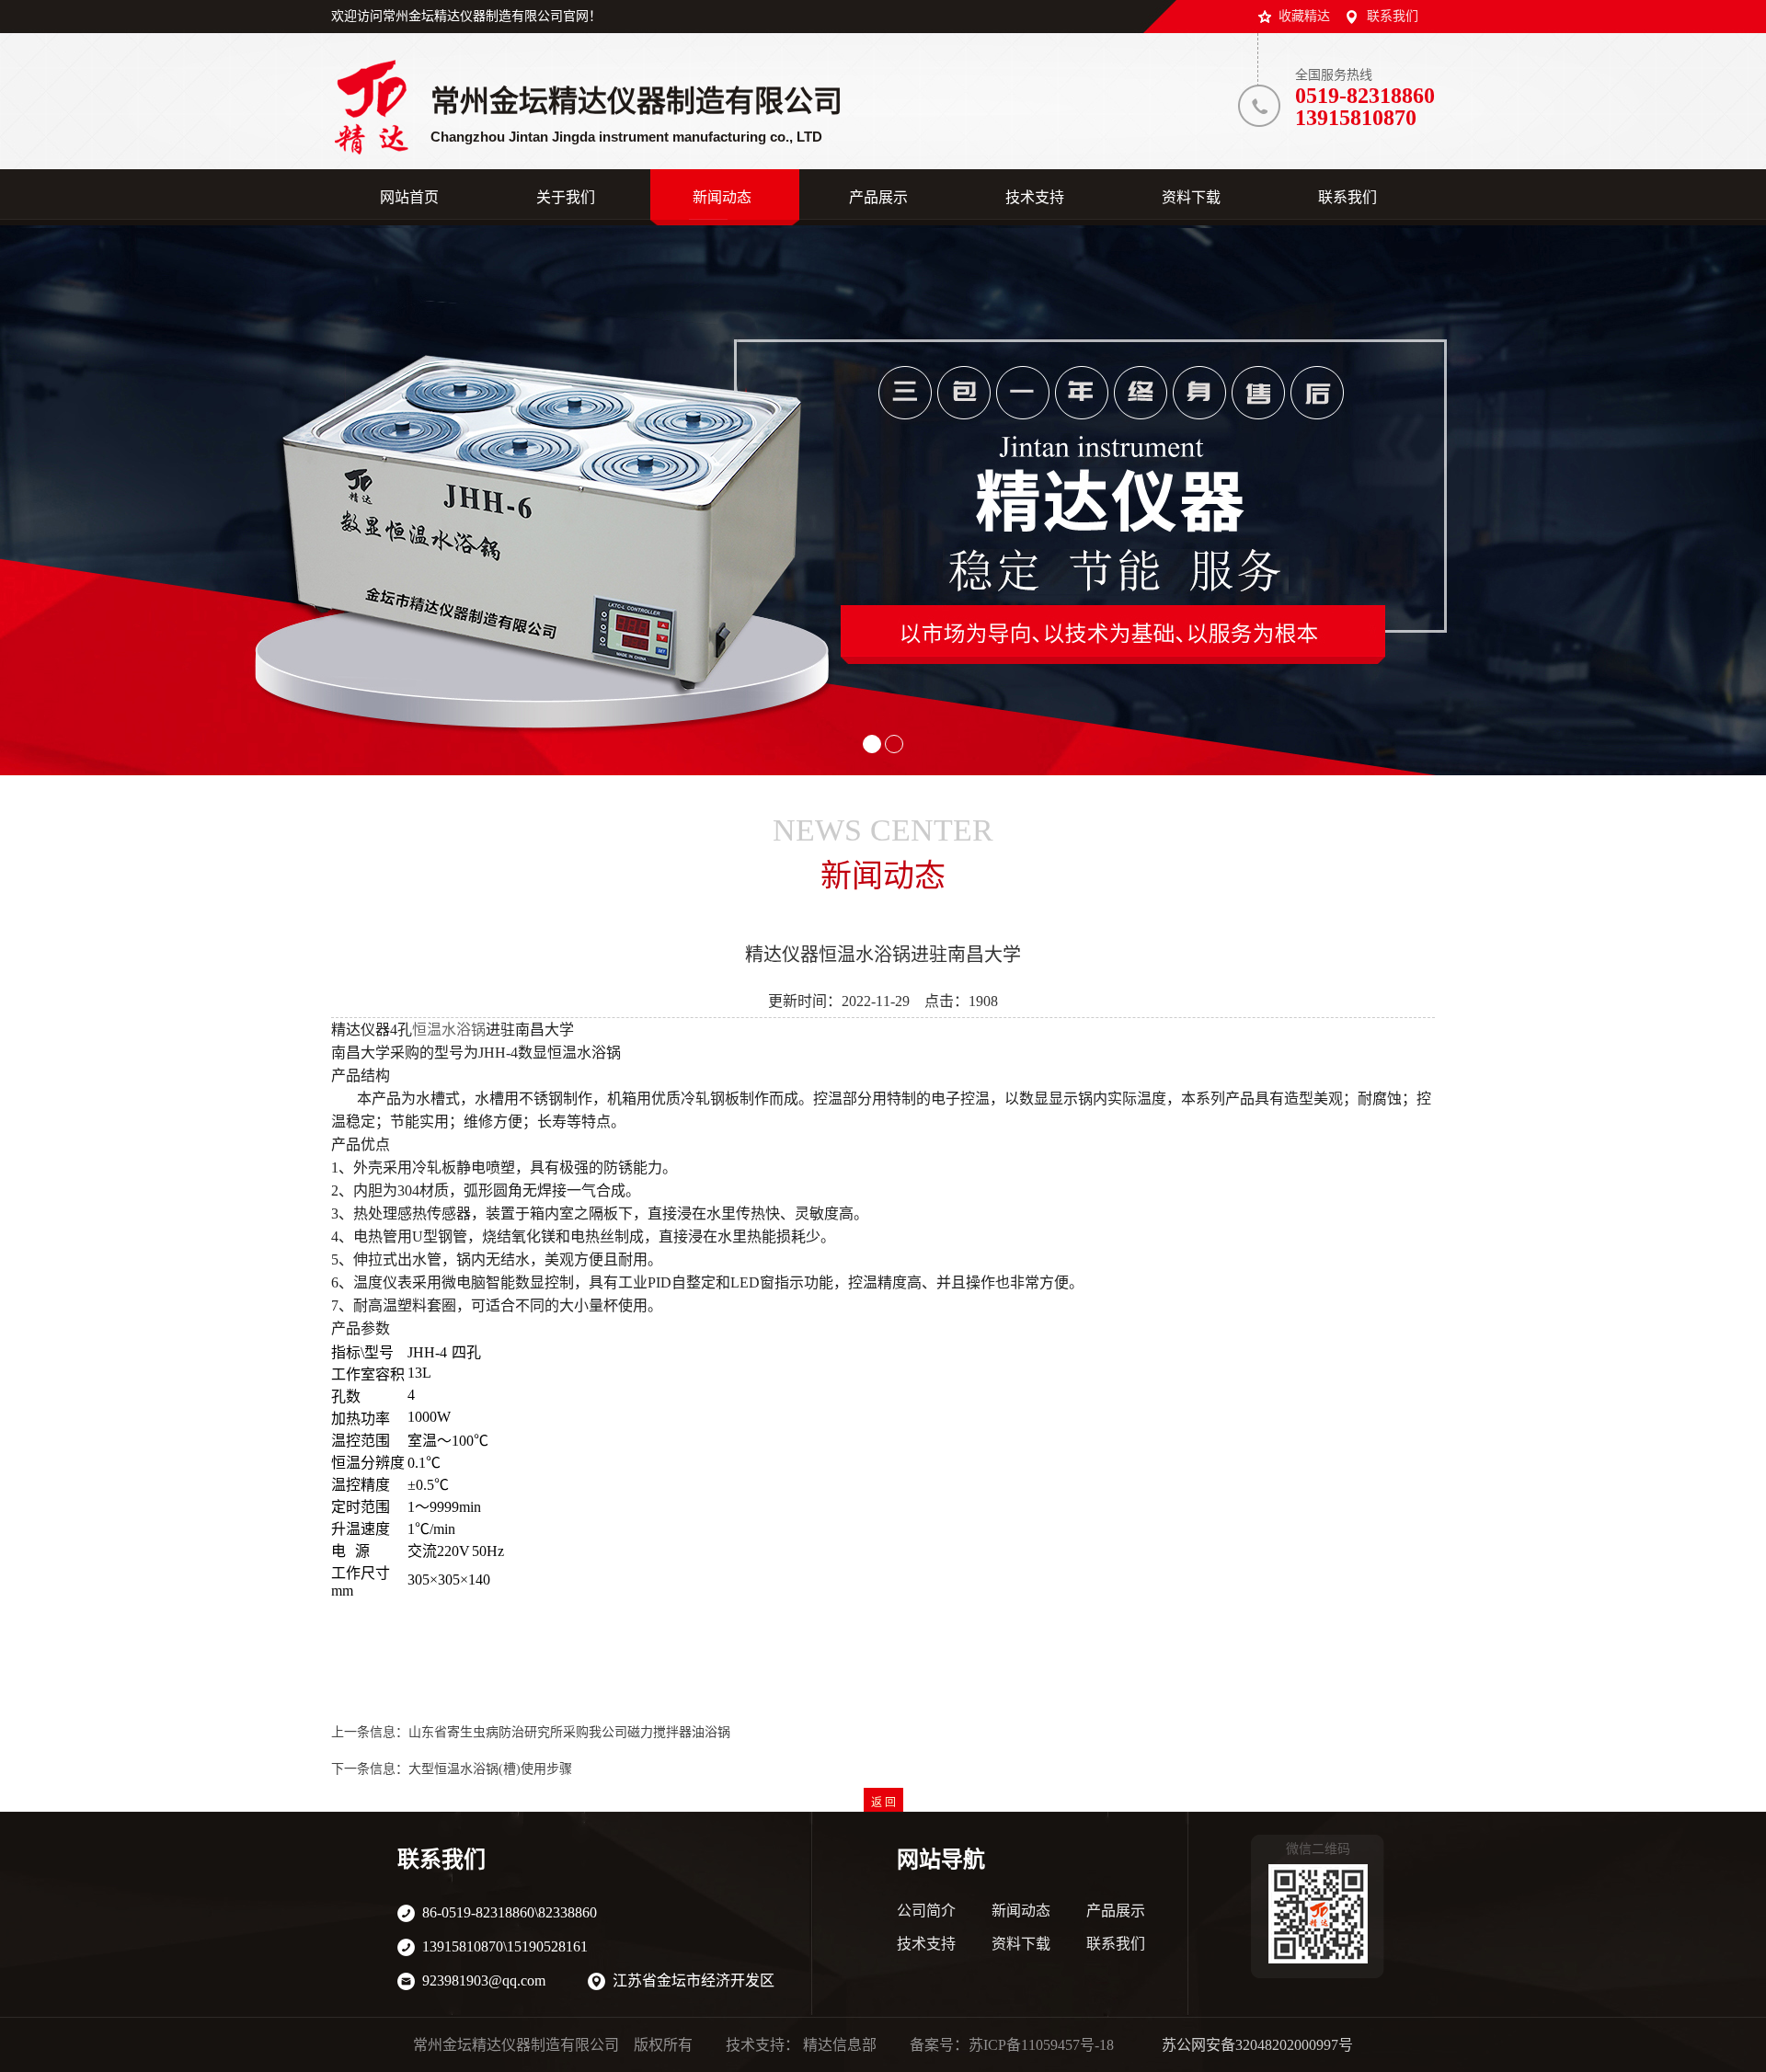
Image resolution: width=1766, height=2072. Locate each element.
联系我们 (1393, 16)
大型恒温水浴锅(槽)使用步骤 (490, 1769)
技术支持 (926, 1944)
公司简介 (926, 1911)
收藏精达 (1304, 16)
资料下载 (1021, 1944)
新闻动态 (1021, 1911)
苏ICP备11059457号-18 (1041, 2045)
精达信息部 (840, 2045)
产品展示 (1116, 1911)
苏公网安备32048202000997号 (1257, 2045)
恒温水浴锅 (449, 1030)
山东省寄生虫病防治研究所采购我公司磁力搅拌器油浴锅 (569, 1732)
